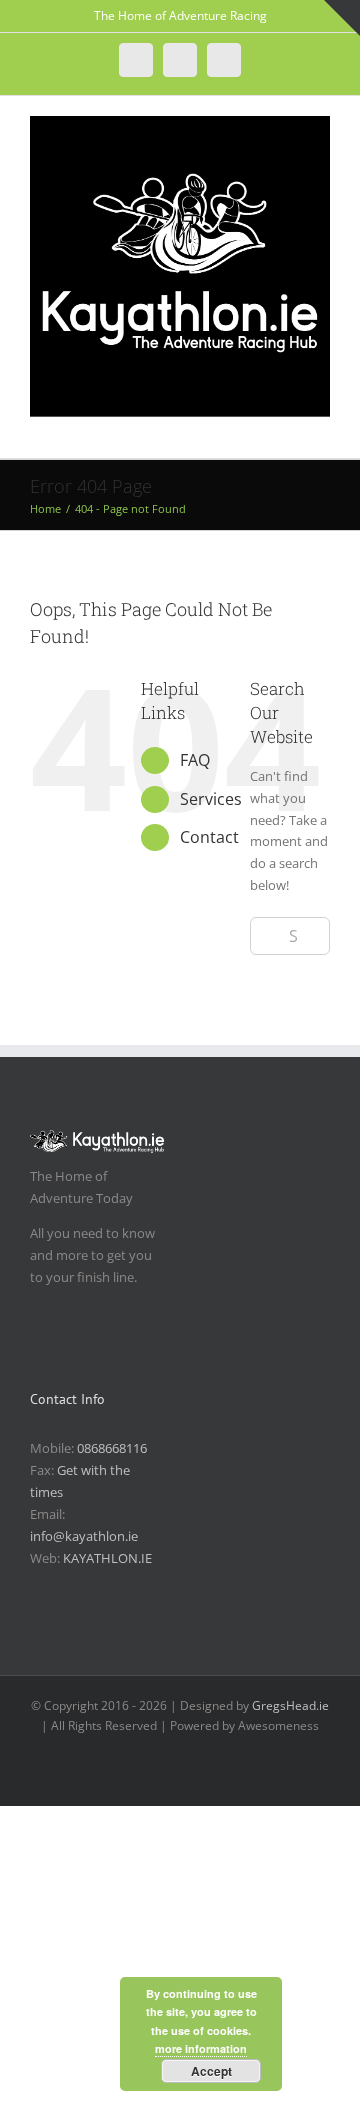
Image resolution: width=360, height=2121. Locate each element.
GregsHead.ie (290, 1705)
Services (211, 799)
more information (201, 2048)
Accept (211, 2071)
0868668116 (112, 1448)
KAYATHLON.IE (107, 1558)
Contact (209, 837)
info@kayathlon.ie (84, 1536)
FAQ (195, 760)
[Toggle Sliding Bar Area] (342, 18)
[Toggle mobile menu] (322, 427)
